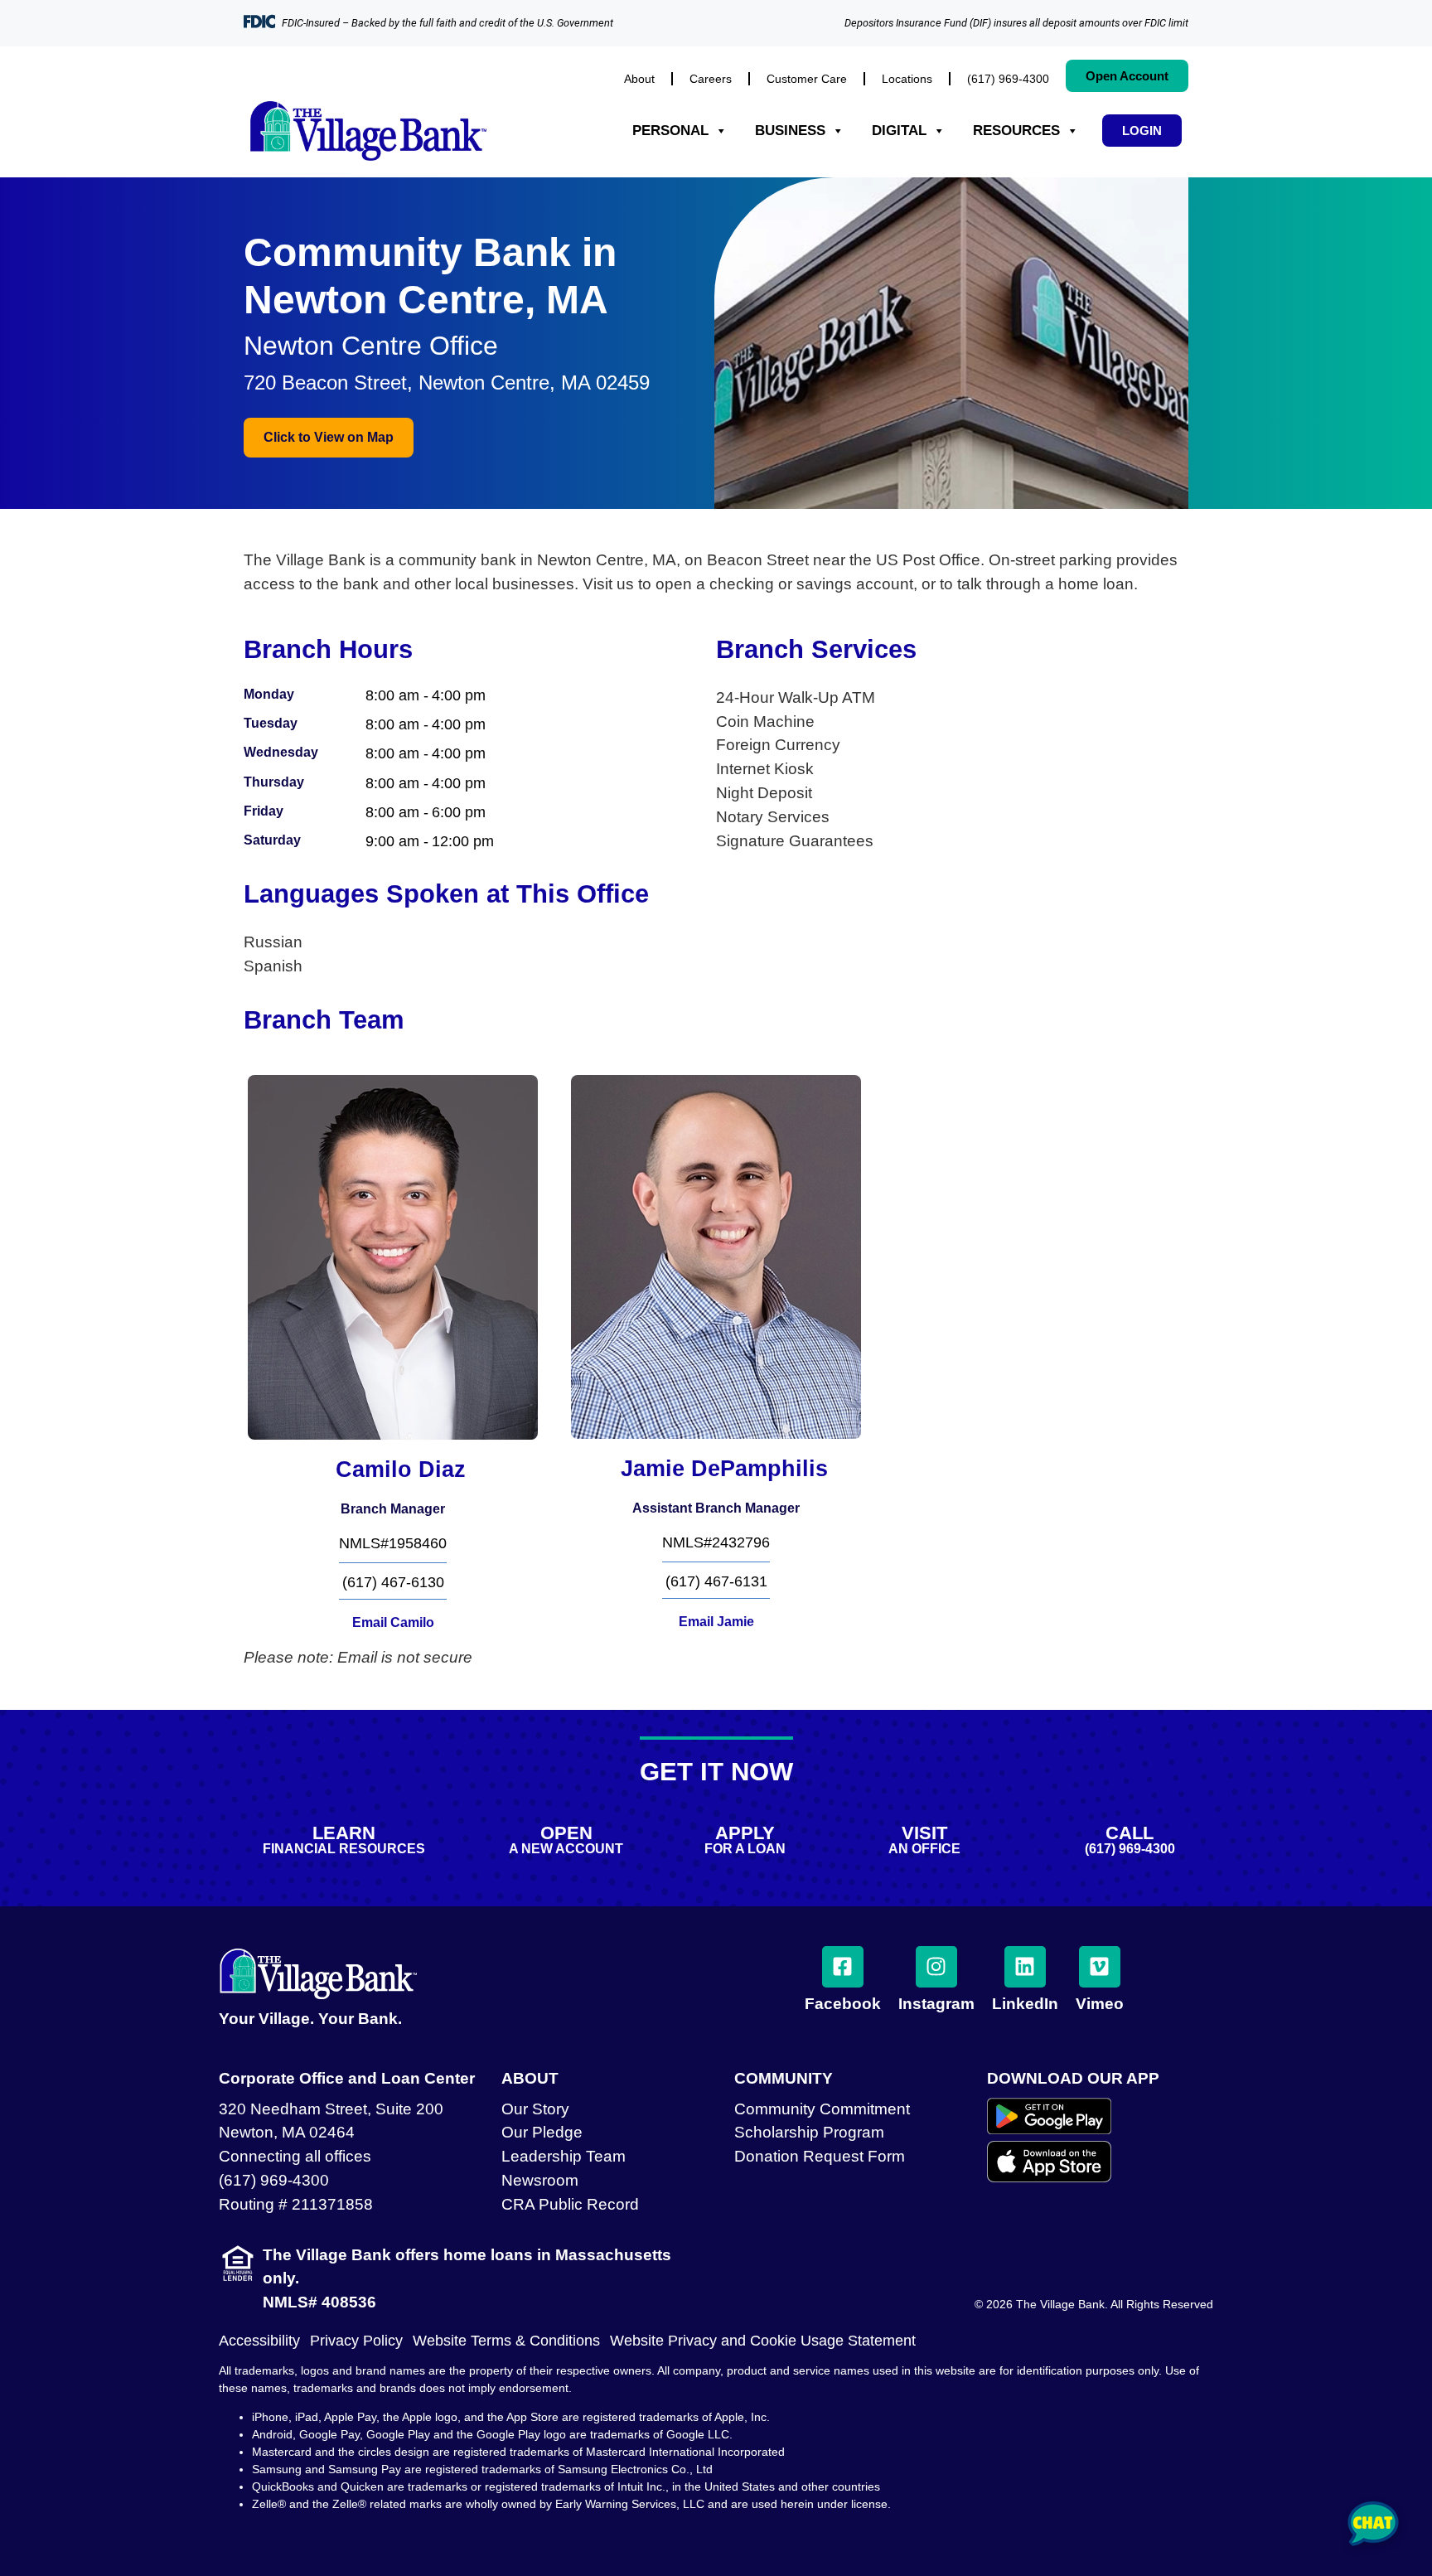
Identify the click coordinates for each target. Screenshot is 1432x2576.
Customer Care (807, 79)
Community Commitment (822, 2109)
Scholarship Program (809, 2132)
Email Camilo (393, 1622)
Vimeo (1100, 2004)
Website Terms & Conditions (506, 2341)
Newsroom (540, 2180)
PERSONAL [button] (670, 131)
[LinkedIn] (1025, 1967)
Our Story (535, 2109)
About (639, 79)
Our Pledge (542, 2132)
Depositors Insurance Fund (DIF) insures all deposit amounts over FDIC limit (1016, 23)
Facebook (843, 2004)
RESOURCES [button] (1016, 131)
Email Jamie (716, 1622)
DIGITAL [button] (899, 131)
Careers (711, 79)
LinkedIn (1025, 2004)
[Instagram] (936, 1967)
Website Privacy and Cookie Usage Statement (763, 2341)
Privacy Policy (356, 2341)
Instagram (936, 2004)
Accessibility (259, 2341)
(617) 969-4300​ (1008, 79)
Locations (907, 79)
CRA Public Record (570, 2204)
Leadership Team (564, 2156)
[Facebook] (843, 1967)
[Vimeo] (1100, 1967)
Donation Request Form (820, 2156)
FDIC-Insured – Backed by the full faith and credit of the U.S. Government (447, 23)
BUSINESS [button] (790, 131)
